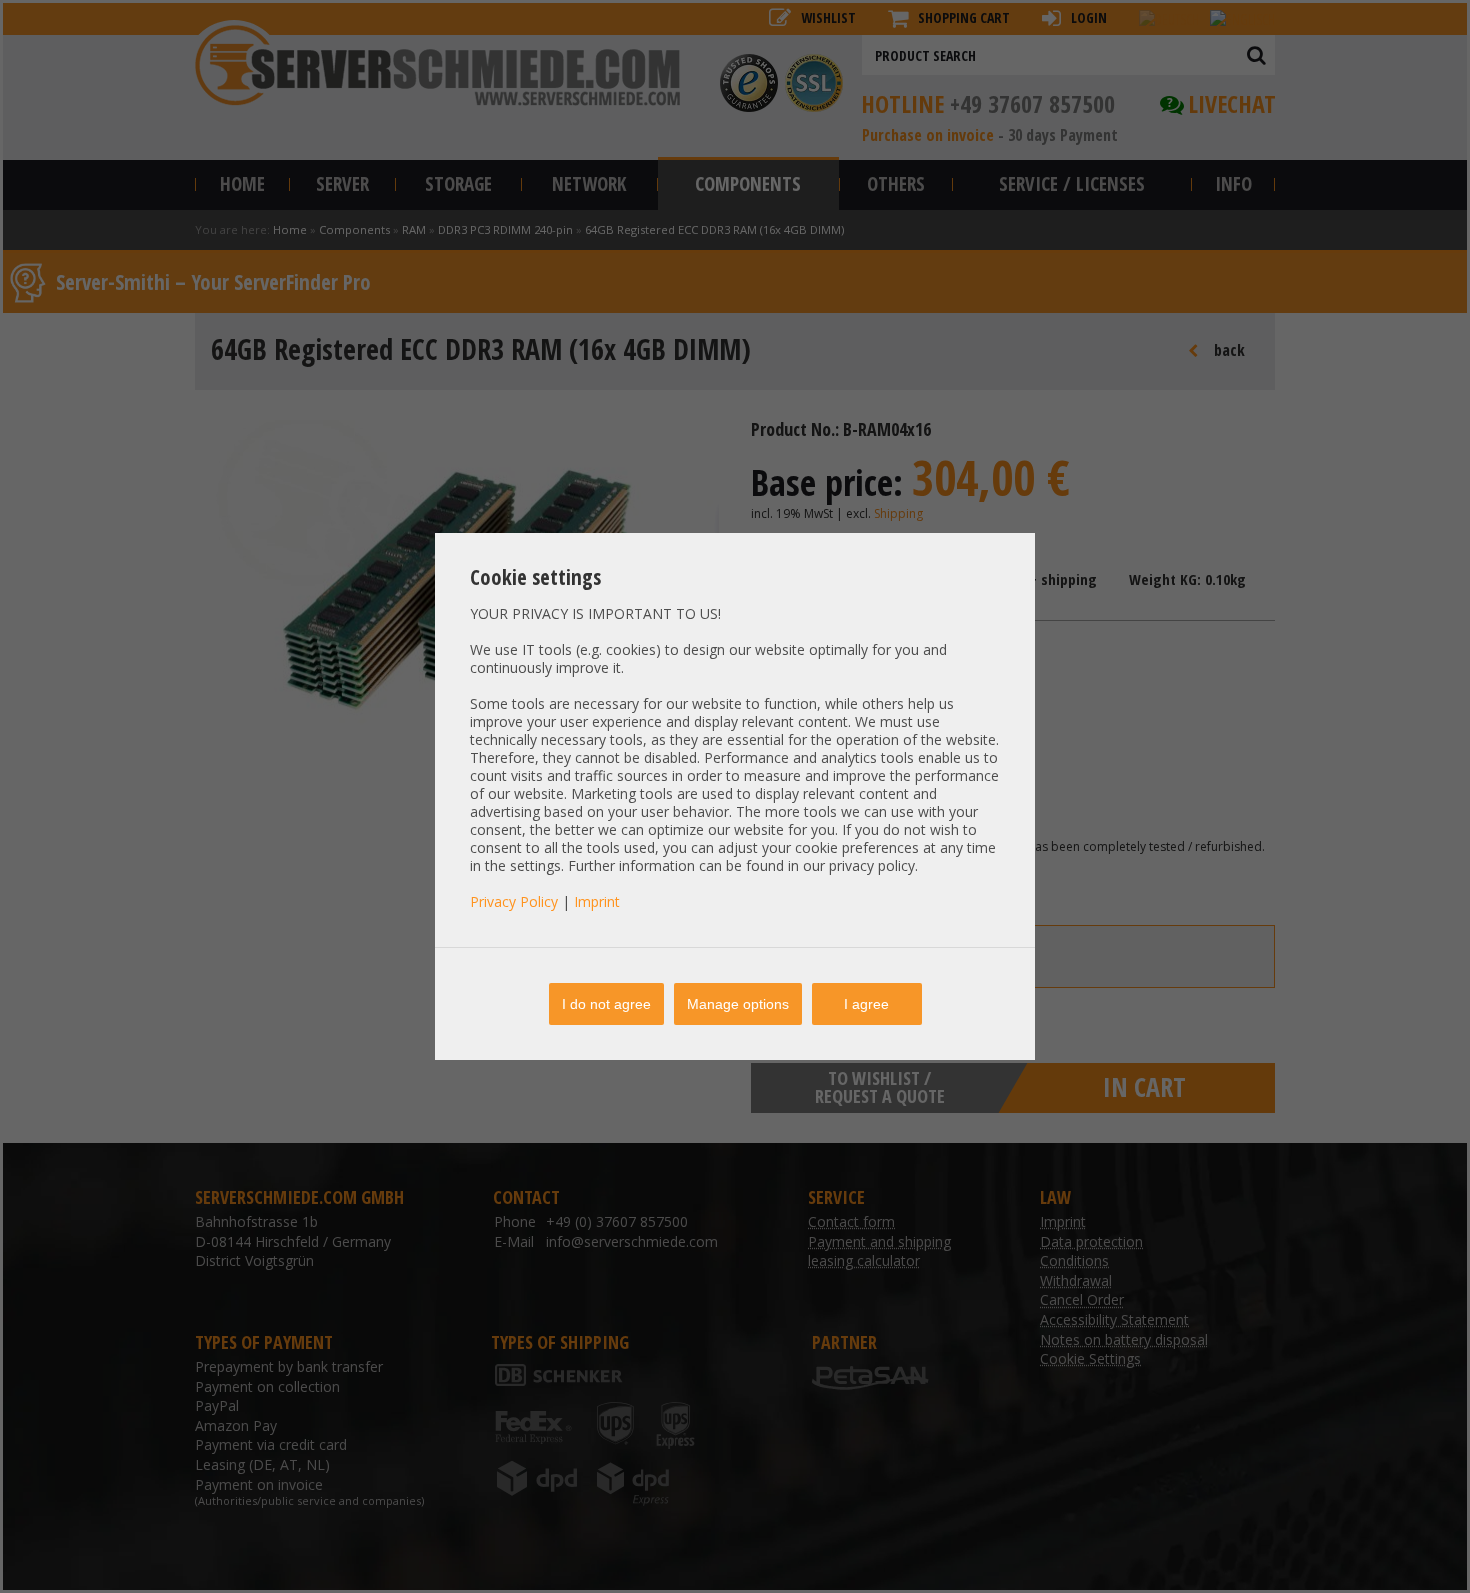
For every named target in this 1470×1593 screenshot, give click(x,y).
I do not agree (606, 1004)
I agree (866, 1004)
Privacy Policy (514, 901)
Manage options (738, 1004)
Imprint (597, 901)
